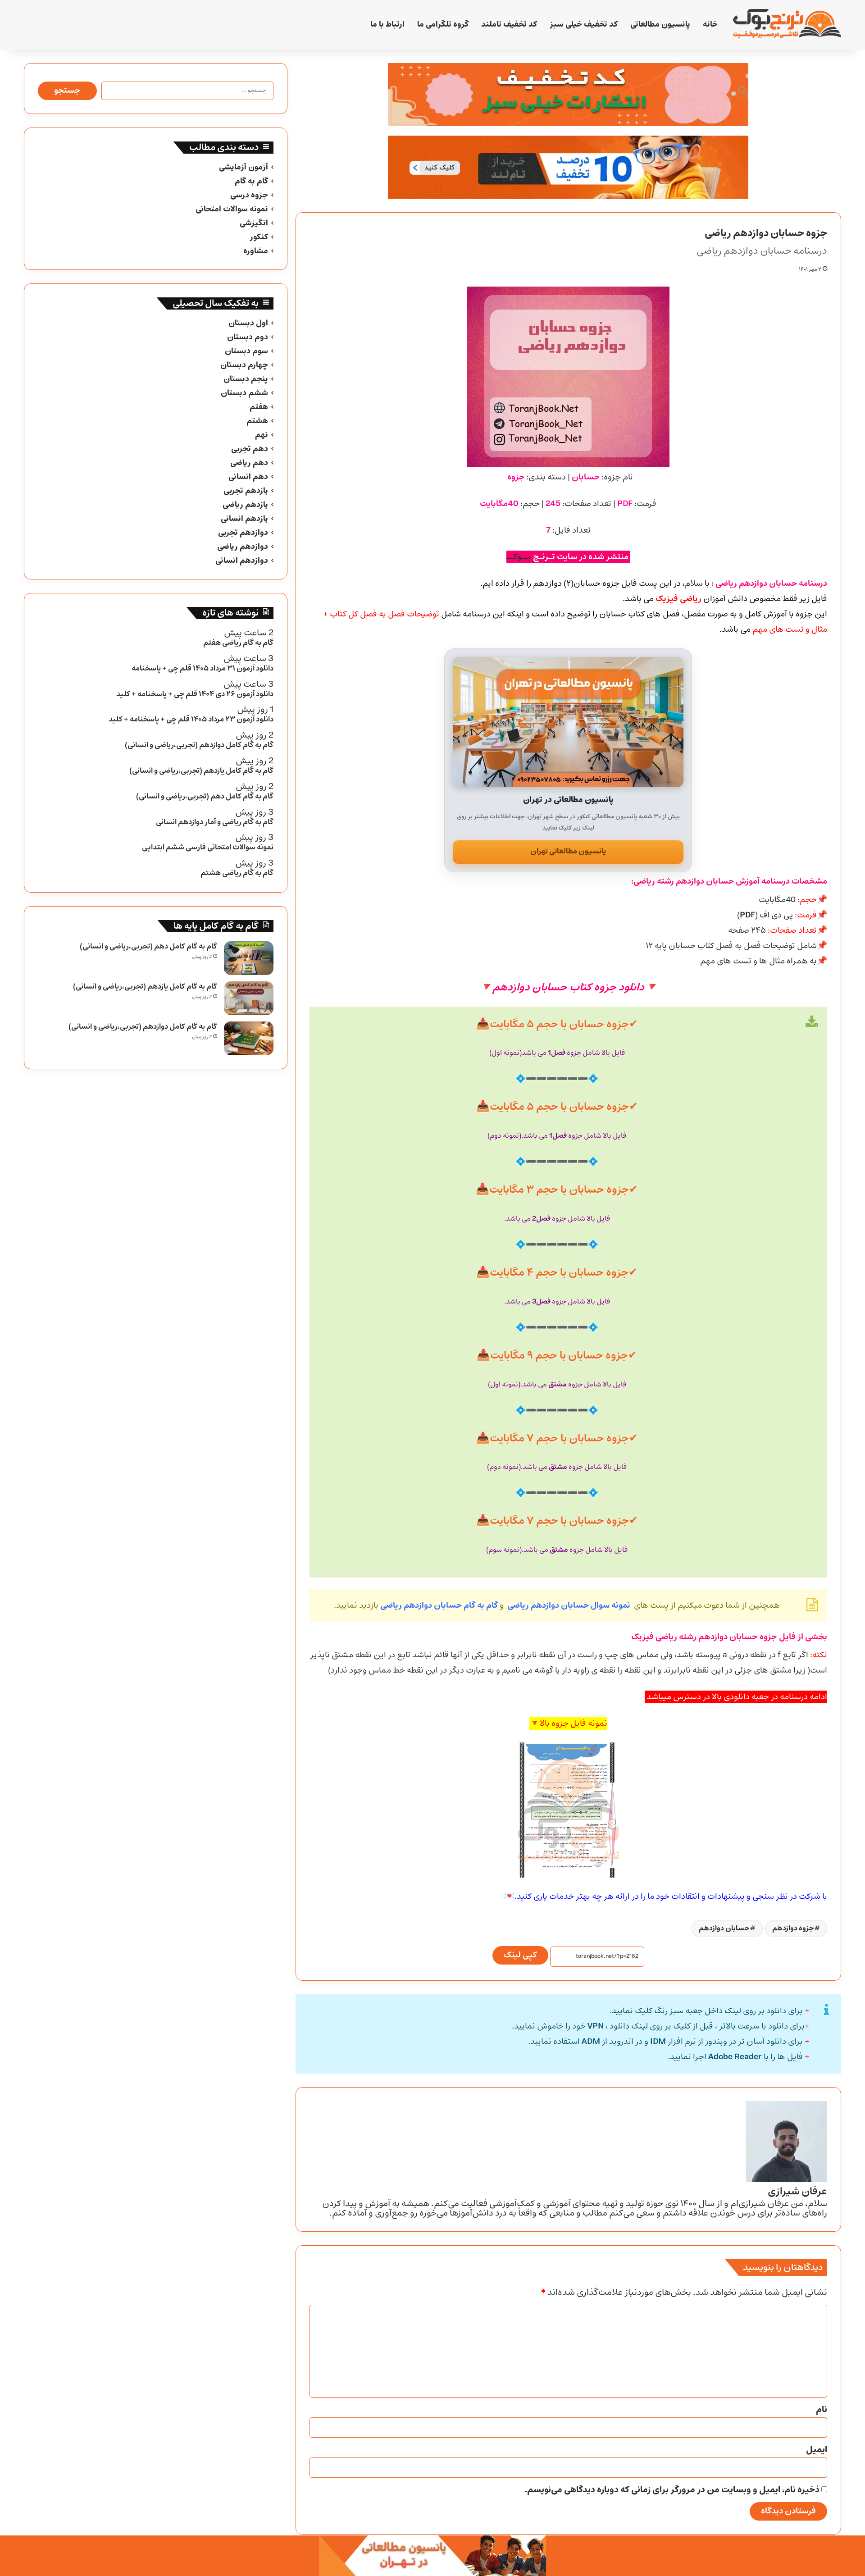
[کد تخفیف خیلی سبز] (568, 95)
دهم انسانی (248, 477)
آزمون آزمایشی (244, 167)
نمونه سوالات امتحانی (232, 209)
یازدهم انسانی (244, 519)
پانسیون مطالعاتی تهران (568, 851)
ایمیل (817, 2450)
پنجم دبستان (246, 379)
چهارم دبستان (244, 365)
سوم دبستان (246, 351)
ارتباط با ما (387, 25)
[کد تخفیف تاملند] (568, 167)
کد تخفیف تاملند (509, 25)
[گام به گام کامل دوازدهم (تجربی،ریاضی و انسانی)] (249, 1038)
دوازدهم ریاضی (243, 547)
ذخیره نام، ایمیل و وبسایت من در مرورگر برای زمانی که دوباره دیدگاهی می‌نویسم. (672, 2490)
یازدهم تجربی (246, 491)
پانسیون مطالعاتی (660, 25)
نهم (262, 435)
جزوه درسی (249, 195)
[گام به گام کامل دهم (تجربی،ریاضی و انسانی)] (249, 958)
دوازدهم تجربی (243, 533)
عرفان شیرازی (797, 2192)
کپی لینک (520, 1955)
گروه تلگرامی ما (443, 25)
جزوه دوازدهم (793, 1928)
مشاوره (256, 251)
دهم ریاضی (249, 463)
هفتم (259, 407)
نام (822, 2410)
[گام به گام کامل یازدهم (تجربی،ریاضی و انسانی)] (249, 998)
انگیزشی (254, 223)
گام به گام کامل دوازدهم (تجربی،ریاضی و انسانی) (143, 1027)
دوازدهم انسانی (242, 561)
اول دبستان (248, 323)
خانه (710, 25)
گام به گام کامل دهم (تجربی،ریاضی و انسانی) (148, 946)
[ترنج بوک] (787, 25)
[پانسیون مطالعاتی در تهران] (568, 722)
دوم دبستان (248, 337)
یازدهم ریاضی (245, 505)
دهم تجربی (250, 449)
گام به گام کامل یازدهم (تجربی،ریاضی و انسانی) (145, 987)
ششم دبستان (244, 393)
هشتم (257, 421)
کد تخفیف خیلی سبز (584, 25)
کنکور (259, 237)
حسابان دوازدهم (724, 1928)
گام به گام (251, 181)
